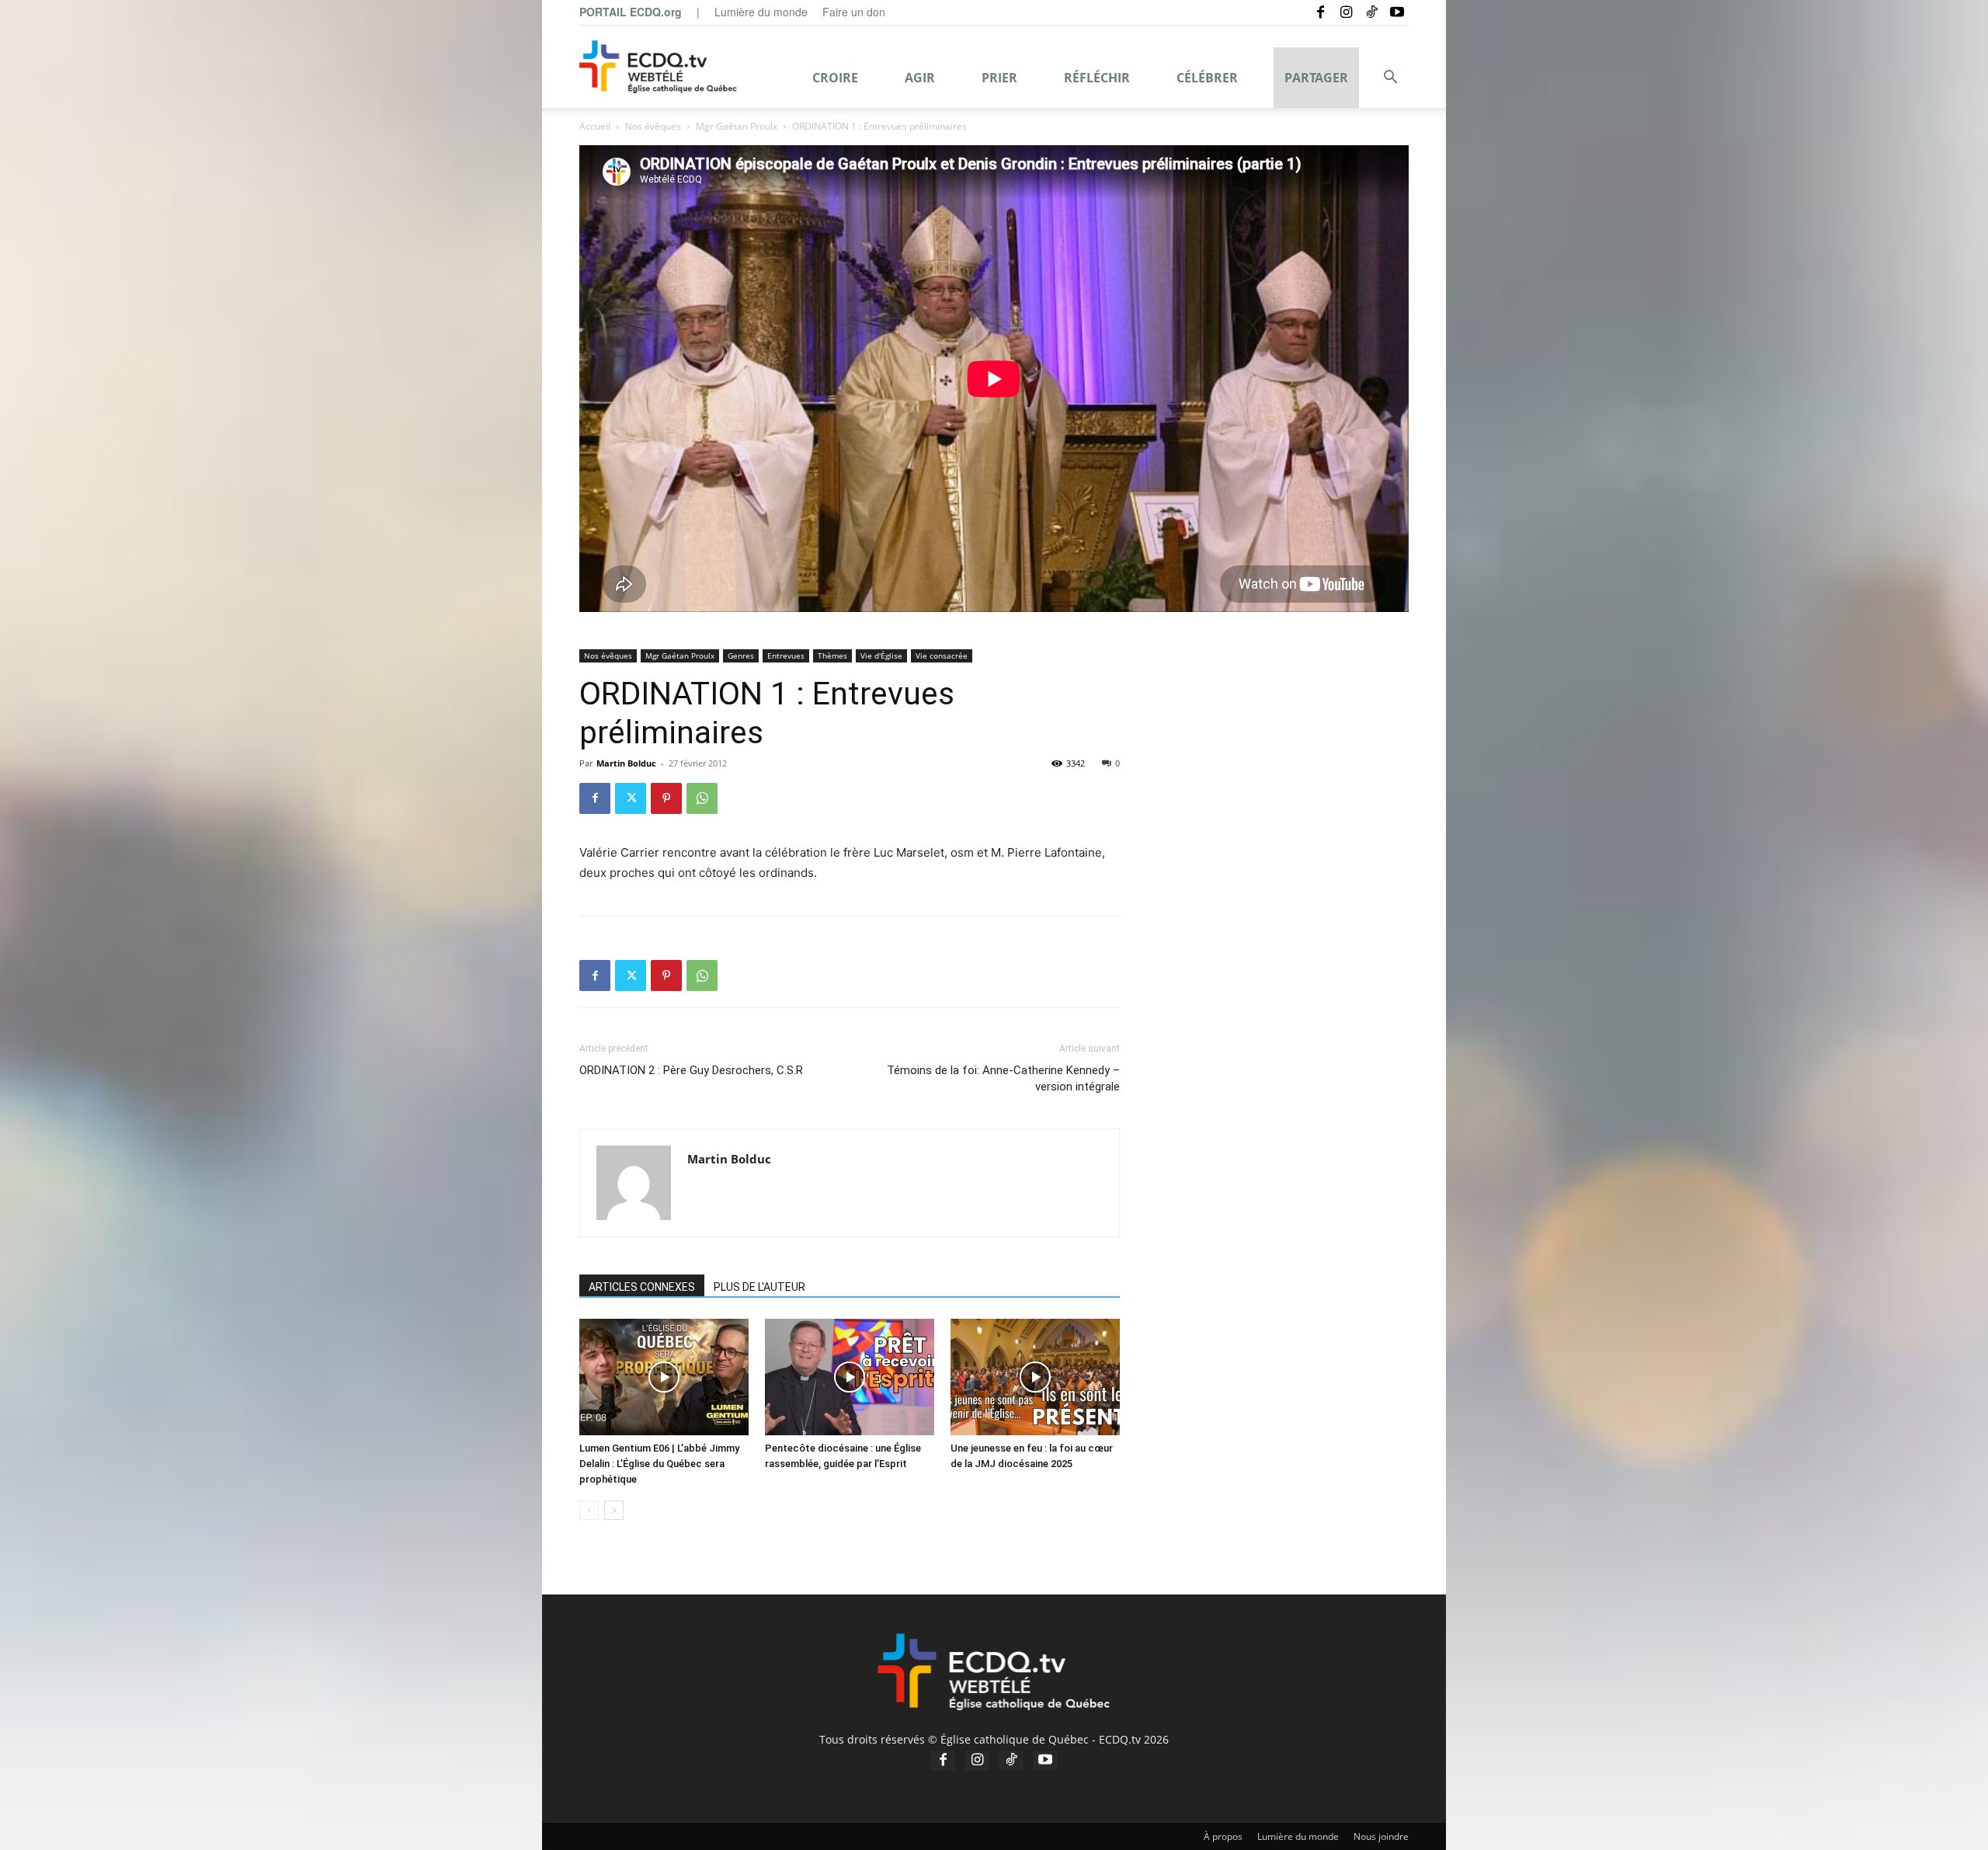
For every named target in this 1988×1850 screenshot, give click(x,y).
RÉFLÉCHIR (1097, 78)
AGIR (920, 78)
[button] (1390, 79)
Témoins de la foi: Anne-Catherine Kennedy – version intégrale (1003, 1078)
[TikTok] (1371, 12)
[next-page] (614, 1510)
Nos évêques (653, 126)
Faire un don (854, 12)
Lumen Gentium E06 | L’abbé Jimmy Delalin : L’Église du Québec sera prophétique (659, 1464)
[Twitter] (631, 798)
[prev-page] (589, 1510)
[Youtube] (1397, 12)
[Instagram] (1346, 12)
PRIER (999, 78)
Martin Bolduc (626, 763)
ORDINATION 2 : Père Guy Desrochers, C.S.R (691, 1070)
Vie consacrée (942, 655)
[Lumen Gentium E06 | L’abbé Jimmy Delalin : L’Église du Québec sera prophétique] (664, 1377)
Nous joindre (1381, 1836)
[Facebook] (1320, 12)
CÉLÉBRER (1207, 78)
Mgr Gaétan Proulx (737, 126)
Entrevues (786, 655)
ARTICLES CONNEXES (642, 1287)
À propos (1223, 1836)
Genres (741, 655)
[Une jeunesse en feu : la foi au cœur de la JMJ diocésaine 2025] (1035, 1377)
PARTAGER (1316, 78)
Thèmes (832, 655)
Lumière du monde (761, 12)
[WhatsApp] (702, 798)
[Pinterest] (666, 798)
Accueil (595, 126)
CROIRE (835, 78)
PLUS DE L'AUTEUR (759, 1287)
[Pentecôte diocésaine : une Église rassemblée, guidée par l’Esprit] (850, 1377)
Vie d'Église (881, 655)
